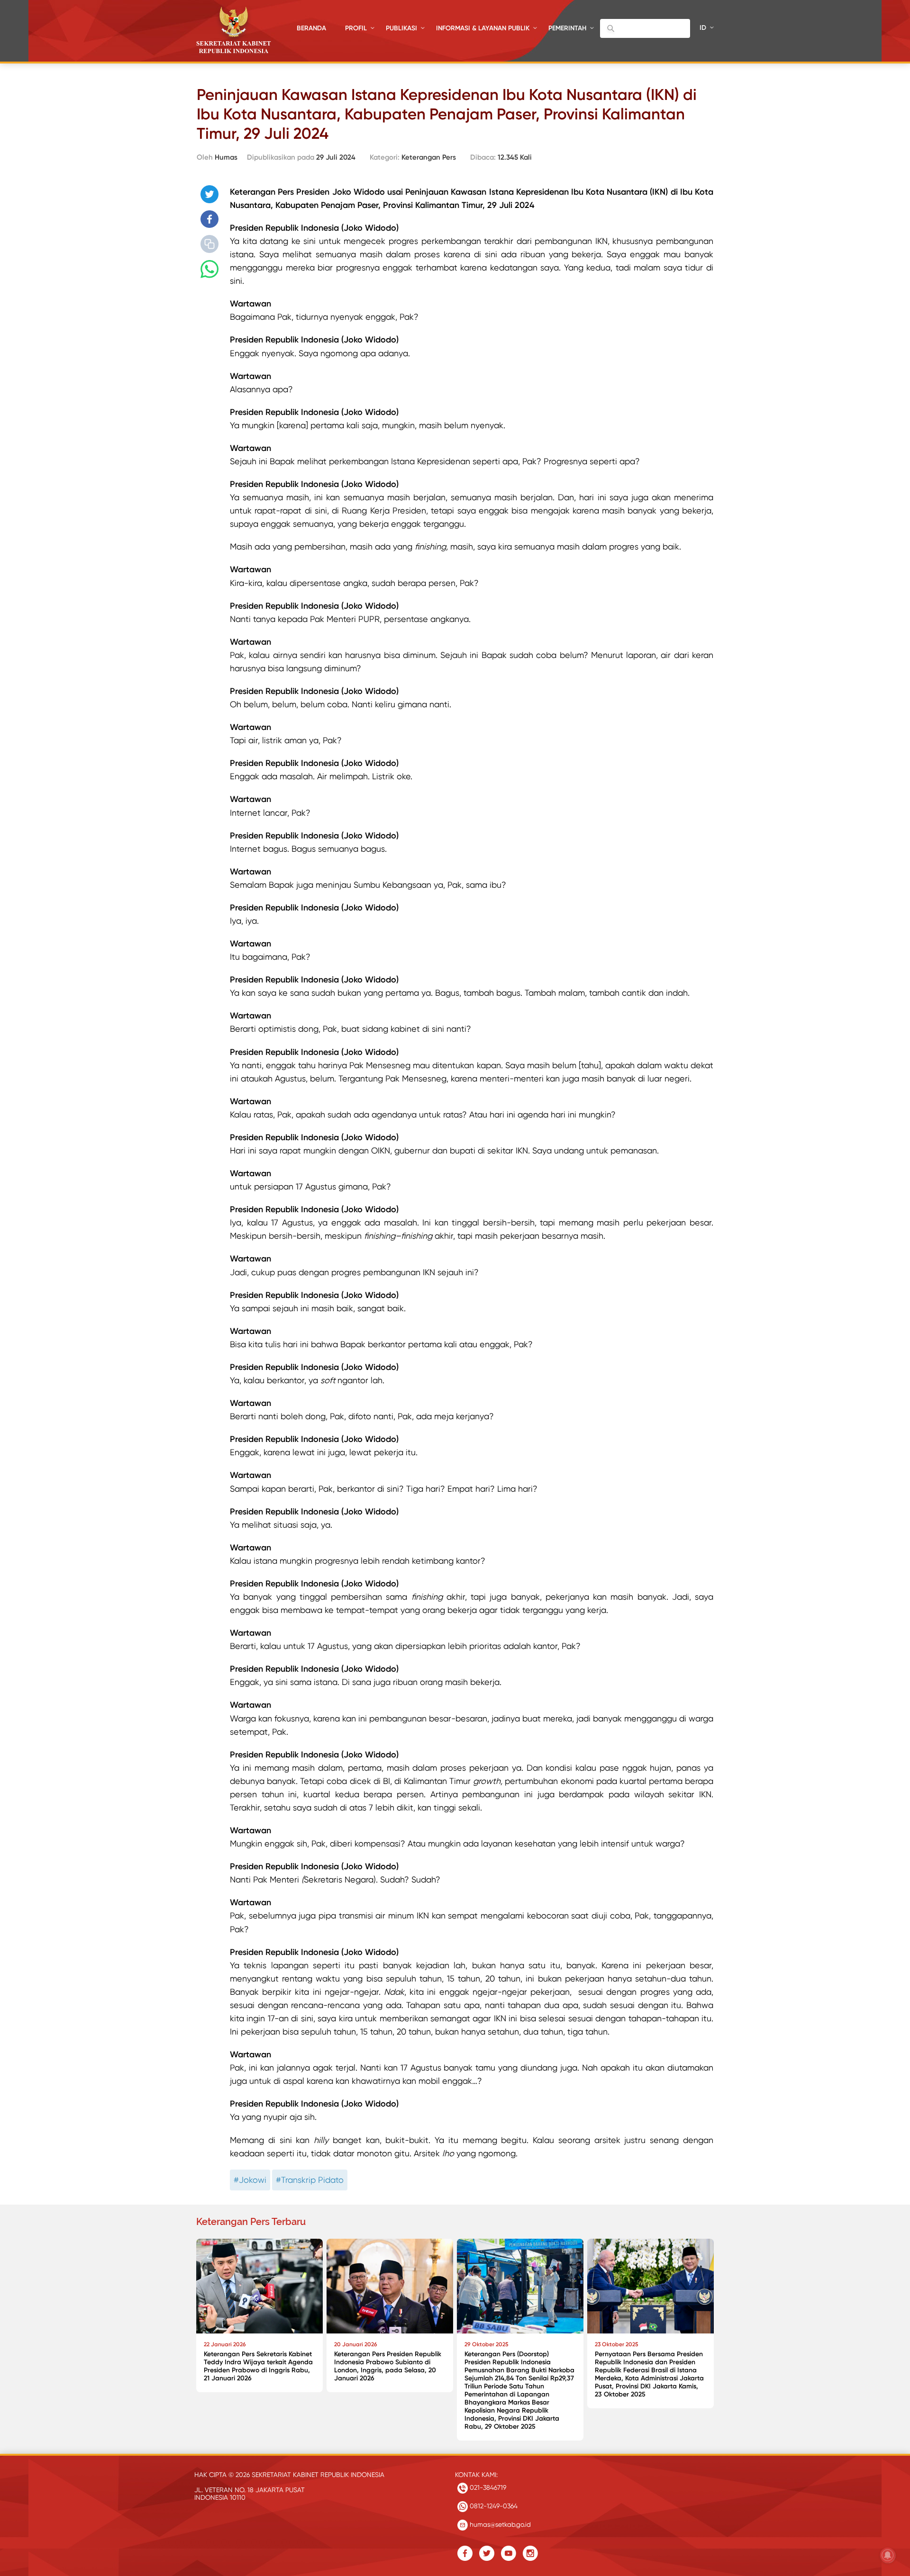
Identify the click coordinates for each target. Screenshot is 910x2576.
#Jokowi (250, 2180)
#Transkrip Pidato (310, 2180)
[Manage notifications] (888, 2555)
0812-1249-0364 (493, 2506)
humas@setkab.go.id (499, 2524)
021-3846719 (487, 2487)
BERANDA (311, 28)
